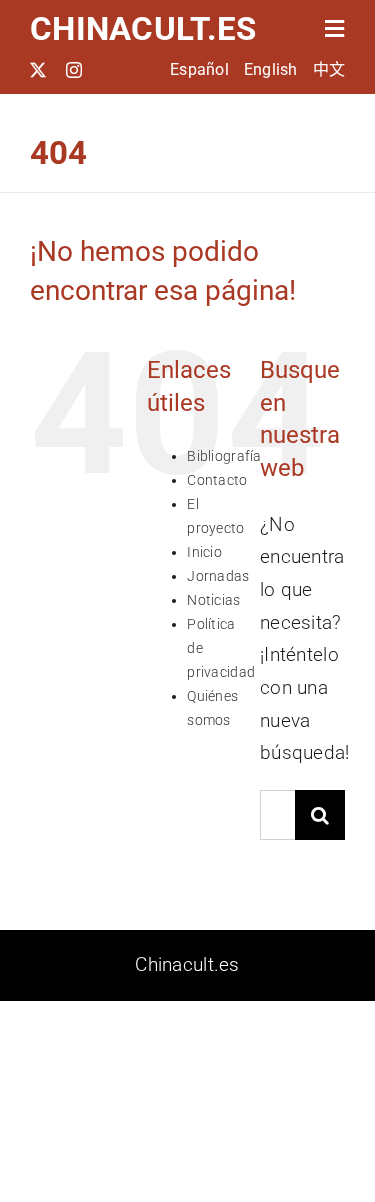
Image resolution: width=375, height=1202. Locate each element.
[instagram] (74, 70)
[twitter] (38, 70)
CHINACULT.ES (143, 28)
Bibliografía (224, 456)
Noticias (213, 600)
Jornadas (218, 576)
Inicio (204, 552)
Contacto (217, 480)
